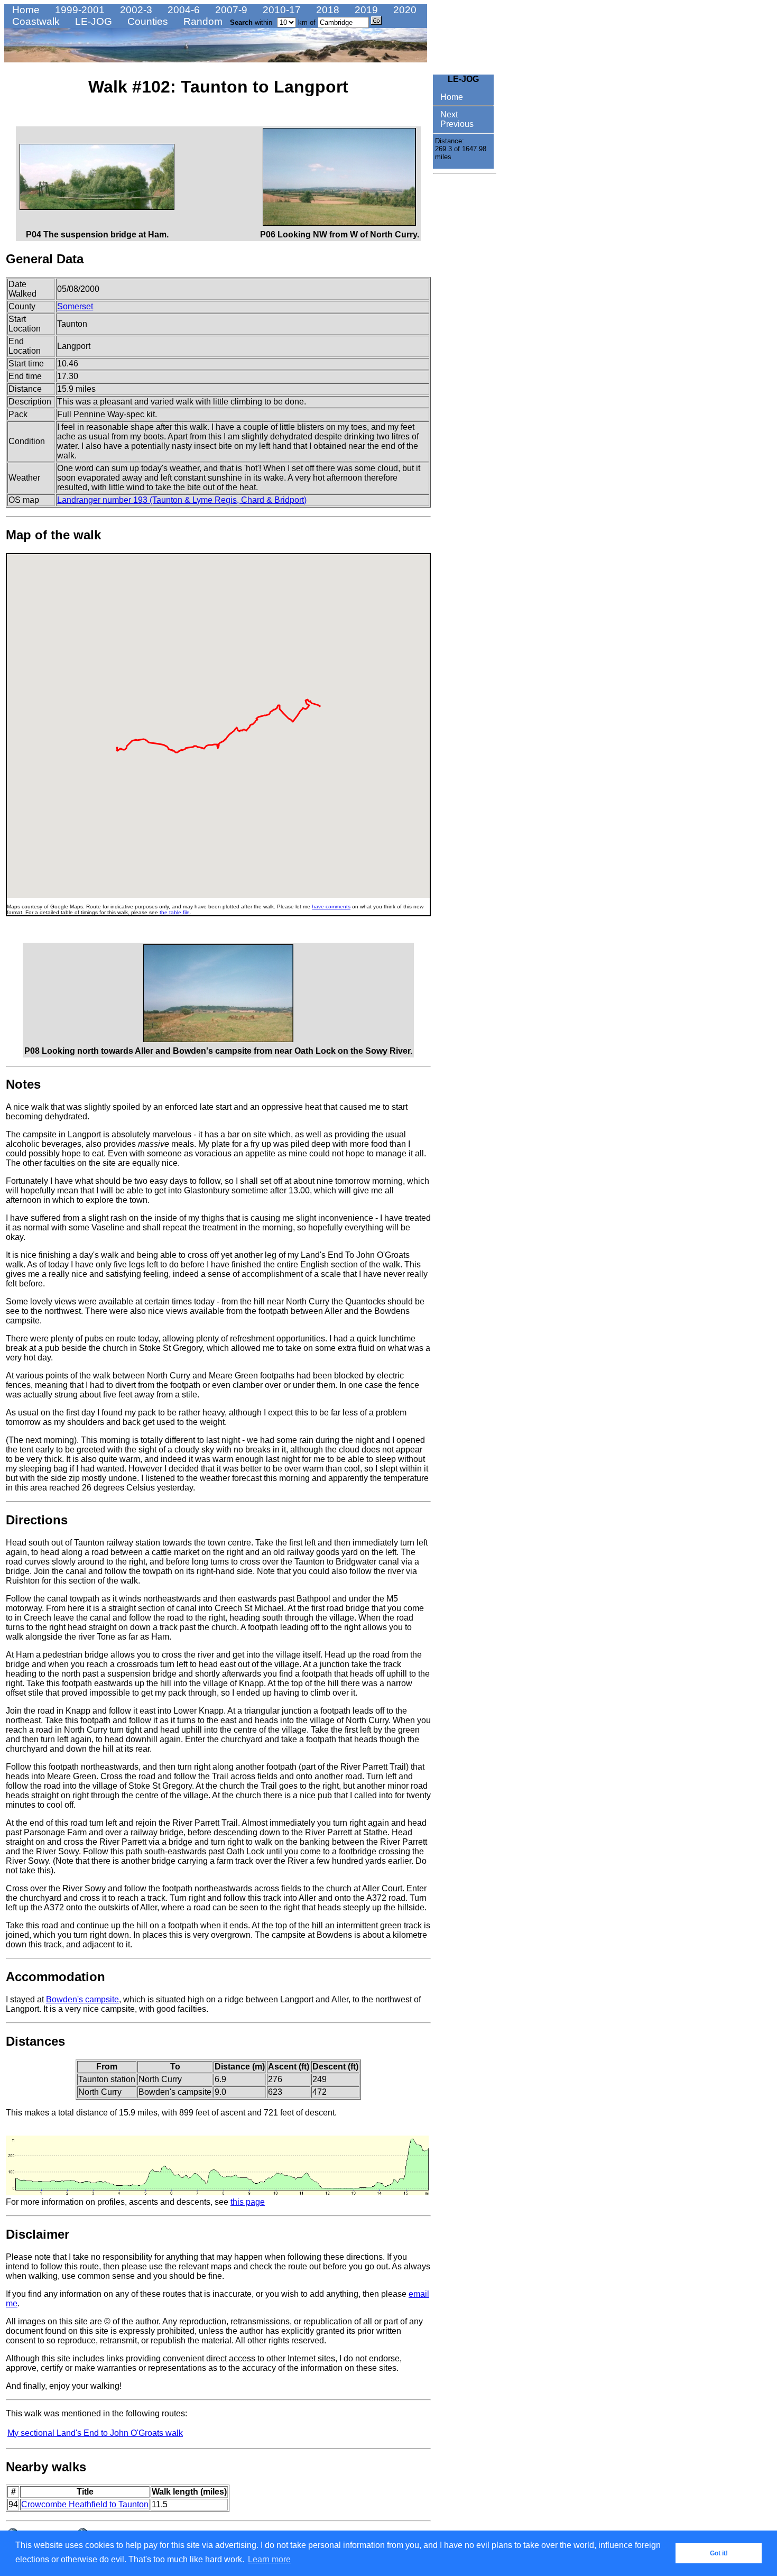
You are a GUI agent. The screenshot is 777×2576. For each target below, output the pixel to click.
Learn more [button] (269, 2559)
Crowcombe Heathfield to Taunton (85, 2504)
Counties (146, 21)
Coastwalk (35, 21)
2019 (365, 10)
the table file (175, 912)
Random (202, 21)
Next (448, 114)
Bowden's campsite (82, 1999)
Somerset (75, 306)
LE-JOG (92, 21)
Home (25, 10)
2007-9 (230, 10)
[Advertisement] (465, 337)
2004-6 (182, 10)
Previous (456, 124)
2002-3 (135, 10)
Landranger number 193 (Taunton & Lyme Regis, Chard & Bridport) (182, 500)
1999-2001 (78, 10)
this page (248, 2202)
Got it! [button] (719, 2553)
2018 (326, 10)
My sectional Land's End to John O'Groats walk (95, 2433)
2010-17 (280, 10)
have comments (331, 907)
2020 (404, 10)
